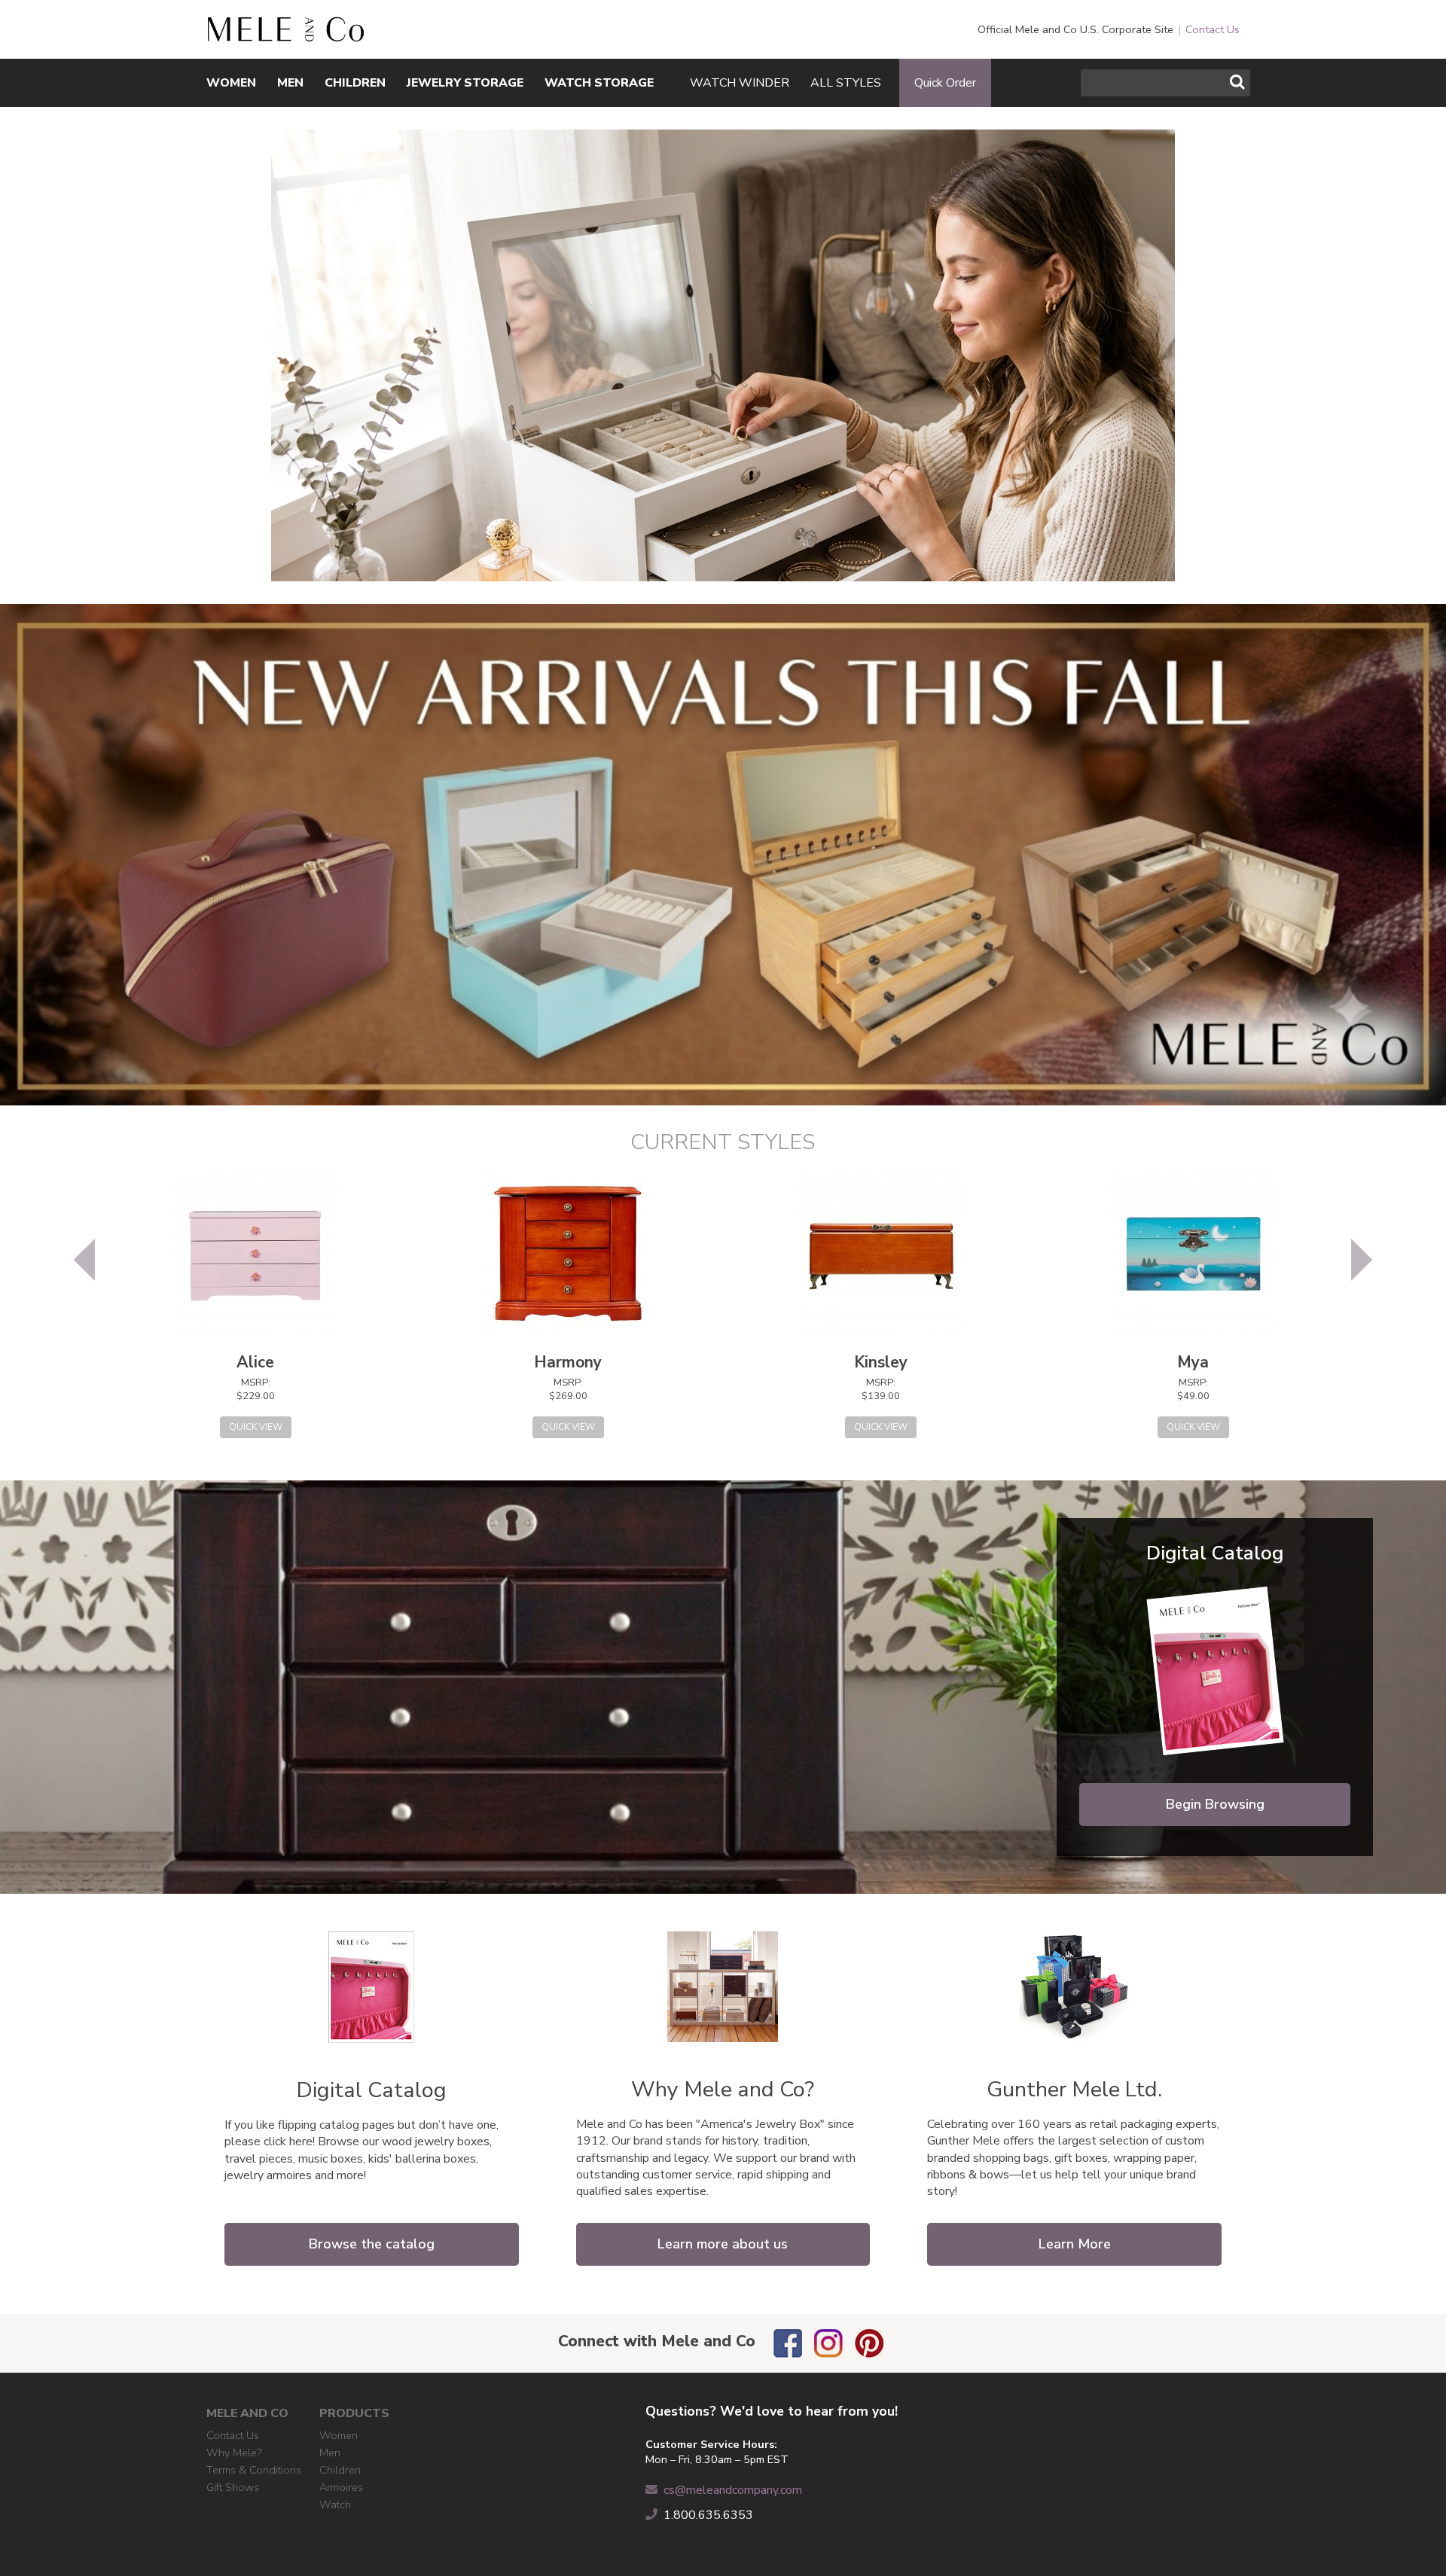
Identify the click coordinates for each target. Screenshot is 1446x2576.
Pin (869, 2343)
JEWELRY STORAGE (465, 83)
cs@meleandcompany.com (733, 2490)
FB (788, 2343)
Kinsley (881, 1362)
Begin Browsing (1215, 1804)
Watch (335, 2504)
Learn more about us (723, 2244)
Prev (84, 1260)
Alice (255, 1362)
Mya (1193, 1362)
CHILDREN (355, 83)
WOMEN (231, 83)
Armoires (341, 2487)
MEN (290, 83)
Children (340, 2470)
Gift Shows (233, 2487)
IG (828, 2343)
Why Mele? (234, 2453)
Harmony (568, 1362)
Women (339, 2435)
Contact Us (1213, 29)
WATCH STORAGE (599, 83)
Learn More (1075, 2244)
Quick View (256, 1427)
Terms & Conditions (254, 2470)
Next (1362, 1260)
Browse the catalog (372, 2244)
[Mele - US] (285, 34)
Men (330, 2453)
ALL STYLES (846, 83)
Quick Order (945, 83)
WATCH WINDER (740, 83)
